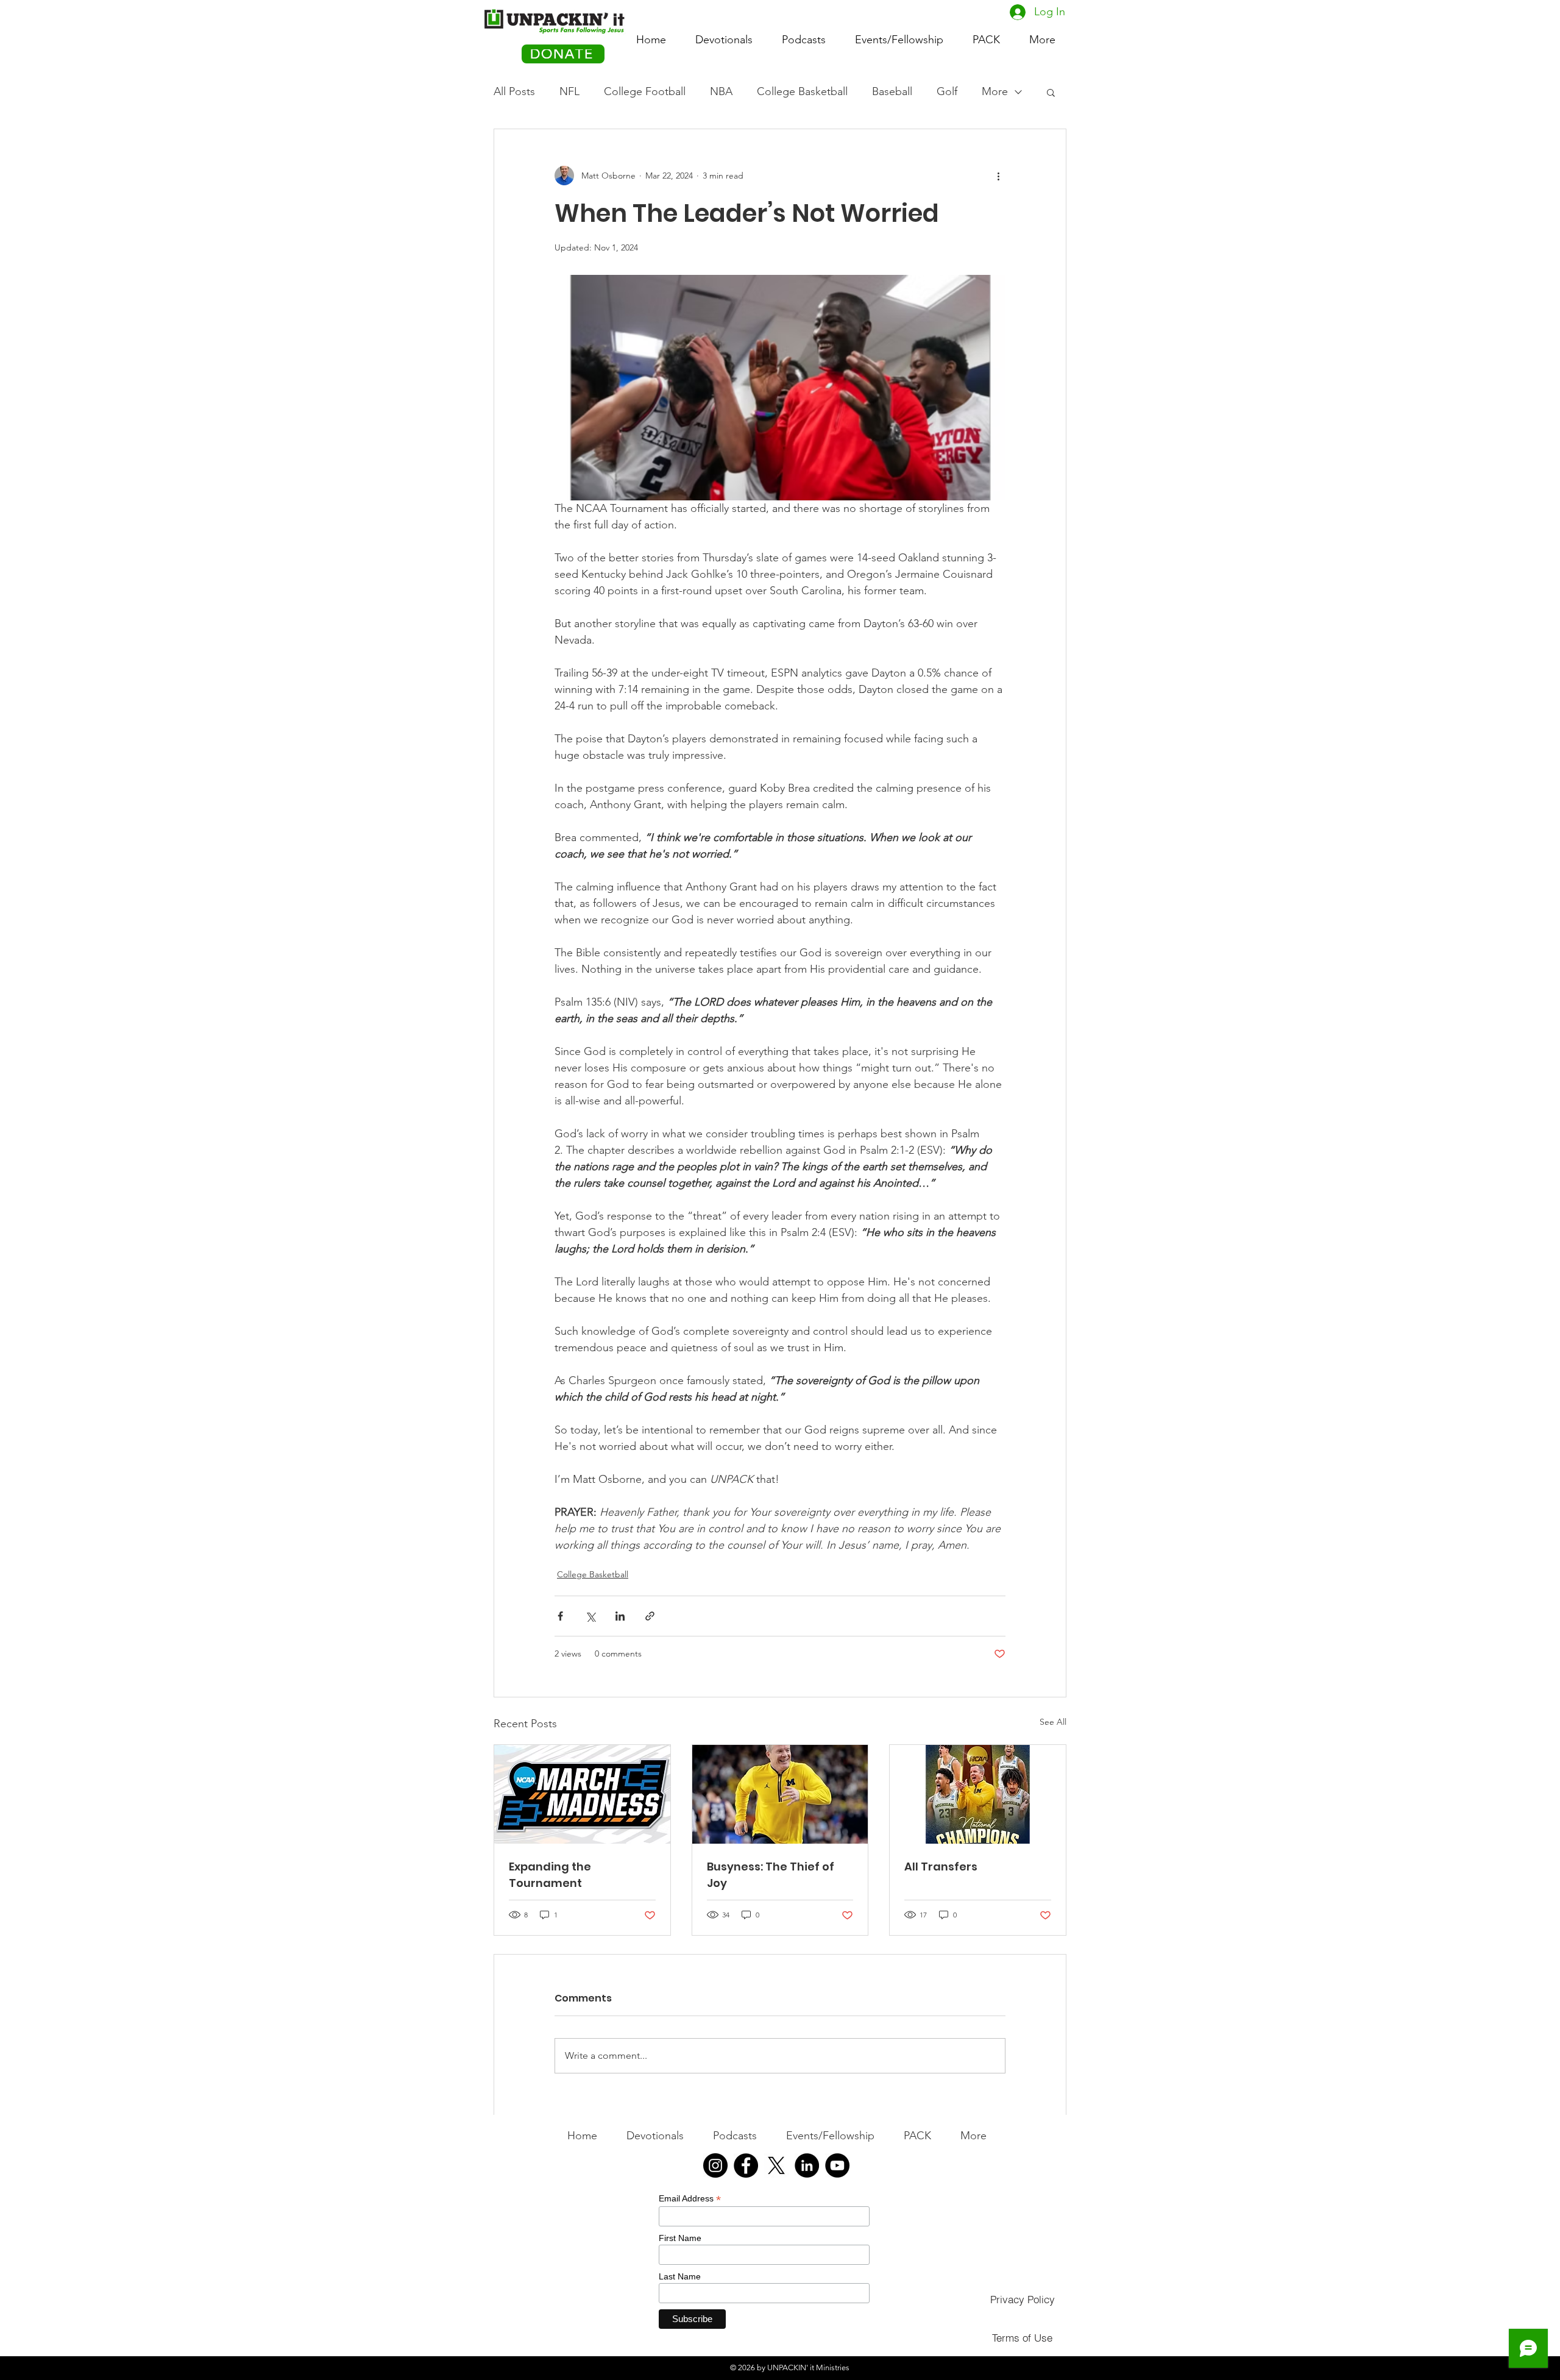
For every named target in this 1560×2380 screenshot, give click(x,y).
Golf (947, 91)
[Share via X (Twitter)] (590, 1616)
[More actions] (998, 176)
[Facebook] (746, 2165)
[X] (776, 2165)
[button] (986, 34)
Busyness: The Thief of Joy (771, 1875)
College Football (645, 91)
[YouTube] (837, 2165)
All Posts (514, 91)
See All (1053, 1722)
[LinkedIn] (807, 2165)
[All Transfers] (978, 1794)
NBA (721, 91)
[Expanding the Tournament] (582, 1794)
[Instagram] (715, 2165)
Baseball (892, 91)
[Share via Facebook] (560, 1616)
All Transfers (941, 1867)
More (995, 91)
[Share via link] (650, 1616)
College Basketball (802, 91)
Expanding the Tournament (550, 1875)
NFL (569, 91)
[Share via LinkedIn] (620, 1616)
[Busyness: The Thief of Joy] (780, 1794)
